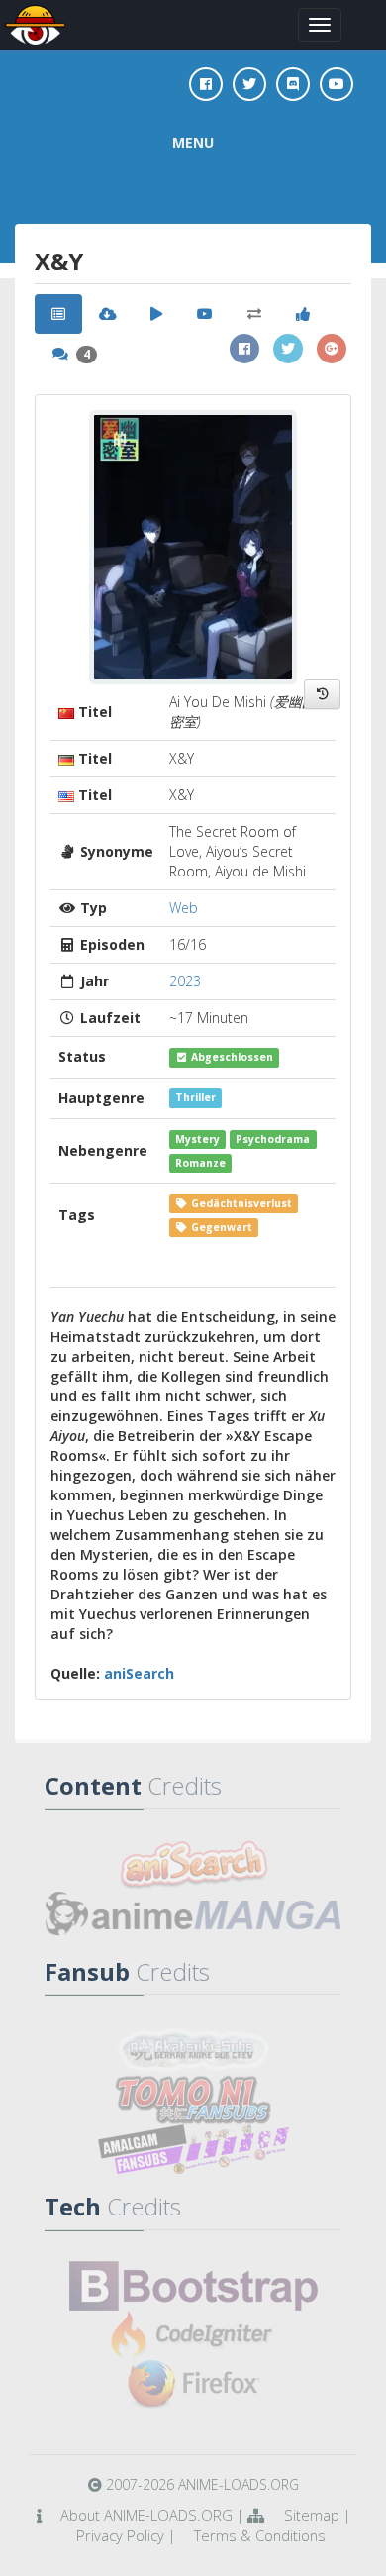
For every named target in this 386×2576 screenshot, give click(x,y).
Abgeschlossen (231, 1057)
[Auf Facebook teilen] (244, 349)
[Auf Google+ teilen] (332, 349)
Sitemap (312, 2515)
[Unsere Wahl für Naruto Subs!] (193, 2100)
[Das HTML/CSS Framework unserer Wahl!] (193, 2286)
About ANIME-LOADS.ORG (146, 2515)
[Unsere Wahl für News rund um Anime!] (193, 1914)
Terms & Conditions (260, 2535)
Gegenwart (220, 1227)
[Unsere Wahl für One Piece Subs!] (193, 2050)
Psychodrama (273, 1139)
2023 (185, 981)
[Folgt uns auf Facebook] (206, 84)
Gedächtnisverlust (240, 1203)
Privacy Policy (120, 2535)
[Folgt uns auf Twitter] (249, 84)
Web (184, 908)
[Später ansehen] (322, 694)
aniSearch (139, 1673)
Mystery (197, 1139)
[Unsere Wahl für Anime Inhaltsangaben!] (193, 1865)
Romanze (200, 1163)
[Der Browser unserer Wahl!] (193, 2385)
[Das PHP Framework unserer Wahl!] (193, 2335)
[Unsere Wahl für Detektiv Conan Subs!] (193, 2149)
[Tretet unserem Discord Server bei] (293, 84)
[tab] (58, 314)
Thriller (195, 1098)
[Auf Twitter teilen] (288, 349)
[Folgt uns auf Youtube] (337, 84)
